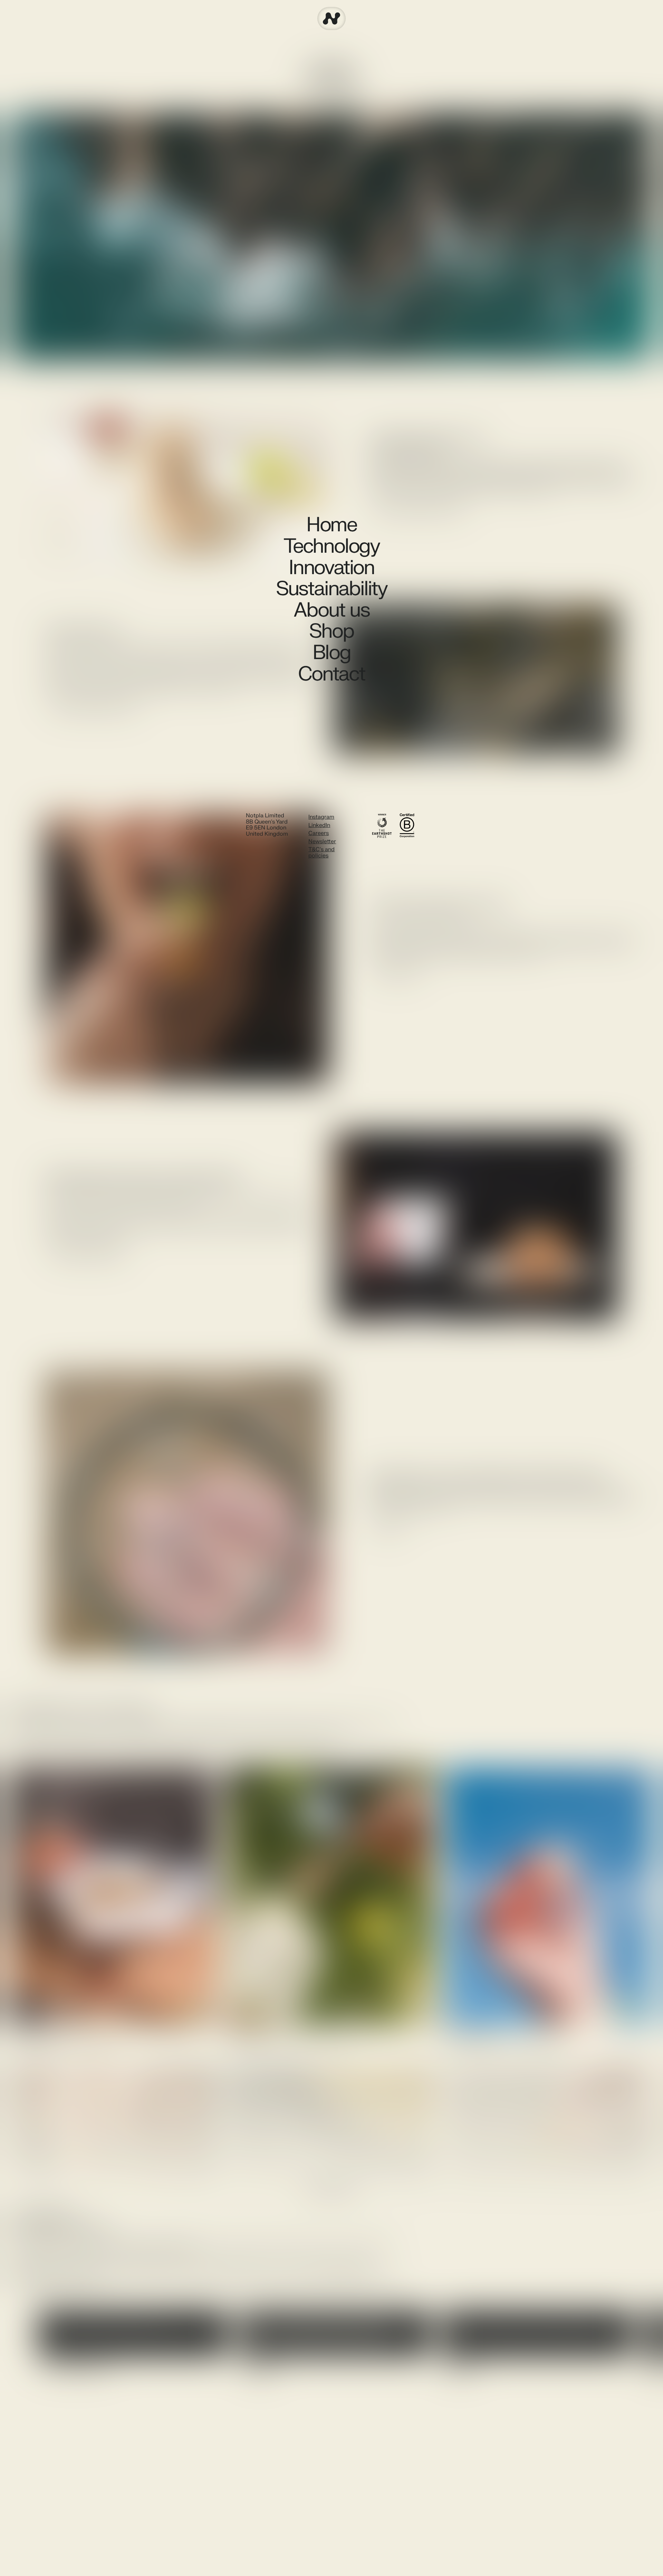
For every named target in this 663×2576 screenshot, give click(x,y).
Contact (331, 674)
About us (331, 610)
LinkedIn (319, 825)
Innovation (331, 568)
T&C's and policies (321, 853)
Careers (319, 833)
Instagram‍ (321, 817)
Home (331, 525)
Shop (331, 631)
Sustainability (331, 589)
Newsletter (322, 842)
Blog (331, 653)
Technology (331, 546)
